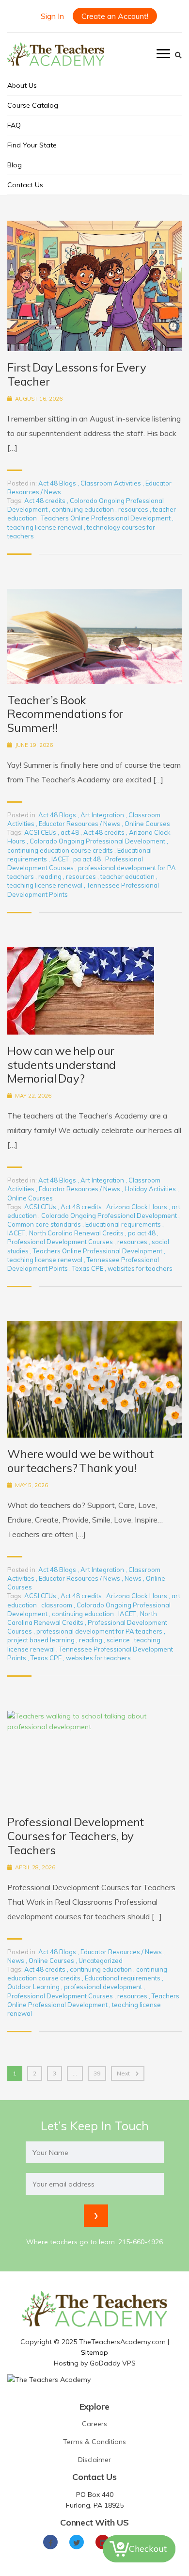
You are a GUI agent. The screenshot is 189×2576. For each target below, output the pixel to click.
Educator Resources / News (79, 824)
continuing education (84, 509)
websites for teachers (140, 1268)
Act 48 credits (46, 501)
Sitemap (94, 2352)
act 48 (71, 832)
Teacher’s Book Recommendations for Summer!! (65, 714)
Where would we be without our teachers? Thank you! (80, 1461)
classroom (57, 1605)
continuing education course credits (61, 850)
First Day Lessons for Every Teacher (77, 374)
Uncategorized (101, 1960)
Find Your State (32, 145)
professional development (104, 1987)
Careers (94, 2424)
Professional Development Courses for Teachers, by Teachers (76, 1836)
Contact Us (25, 185)
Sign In (52, 16)
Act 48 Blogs (57, 483)
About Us (22, 85)
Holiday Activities (150, 1189)
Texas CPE (88, 1268)
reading (51, 876)
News (133, 1578)
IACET (61, 859)
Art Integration (102, 815)
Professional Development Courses (61, 1242)
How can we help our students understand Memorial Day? (62, 1065)
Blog (15, 165)
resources (134, 509)
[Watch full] (94, 286)
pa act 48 (88, 859)
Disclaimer (94, 2460)
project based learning (42, 1640)
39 (97, 2073)
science (119, 1640)
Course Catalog (33, 105)
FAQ (14, 125)
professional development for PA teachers (100, 1631)
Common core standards (45, 1224)
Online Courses (147, 824)
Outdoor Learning (34, 1987)
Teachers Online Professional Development (107, 518)
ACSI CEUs (41, 832)
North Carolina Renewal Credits (77, 1233)
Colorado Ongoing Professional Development (98, 841)
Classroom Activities (111, 483)
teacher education (128, 876)
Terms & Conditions (94, 2442)
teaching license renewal (46, 527)
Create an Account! (115, 16)
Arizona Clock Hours (137, 1207)
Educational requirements (124, 1224)
